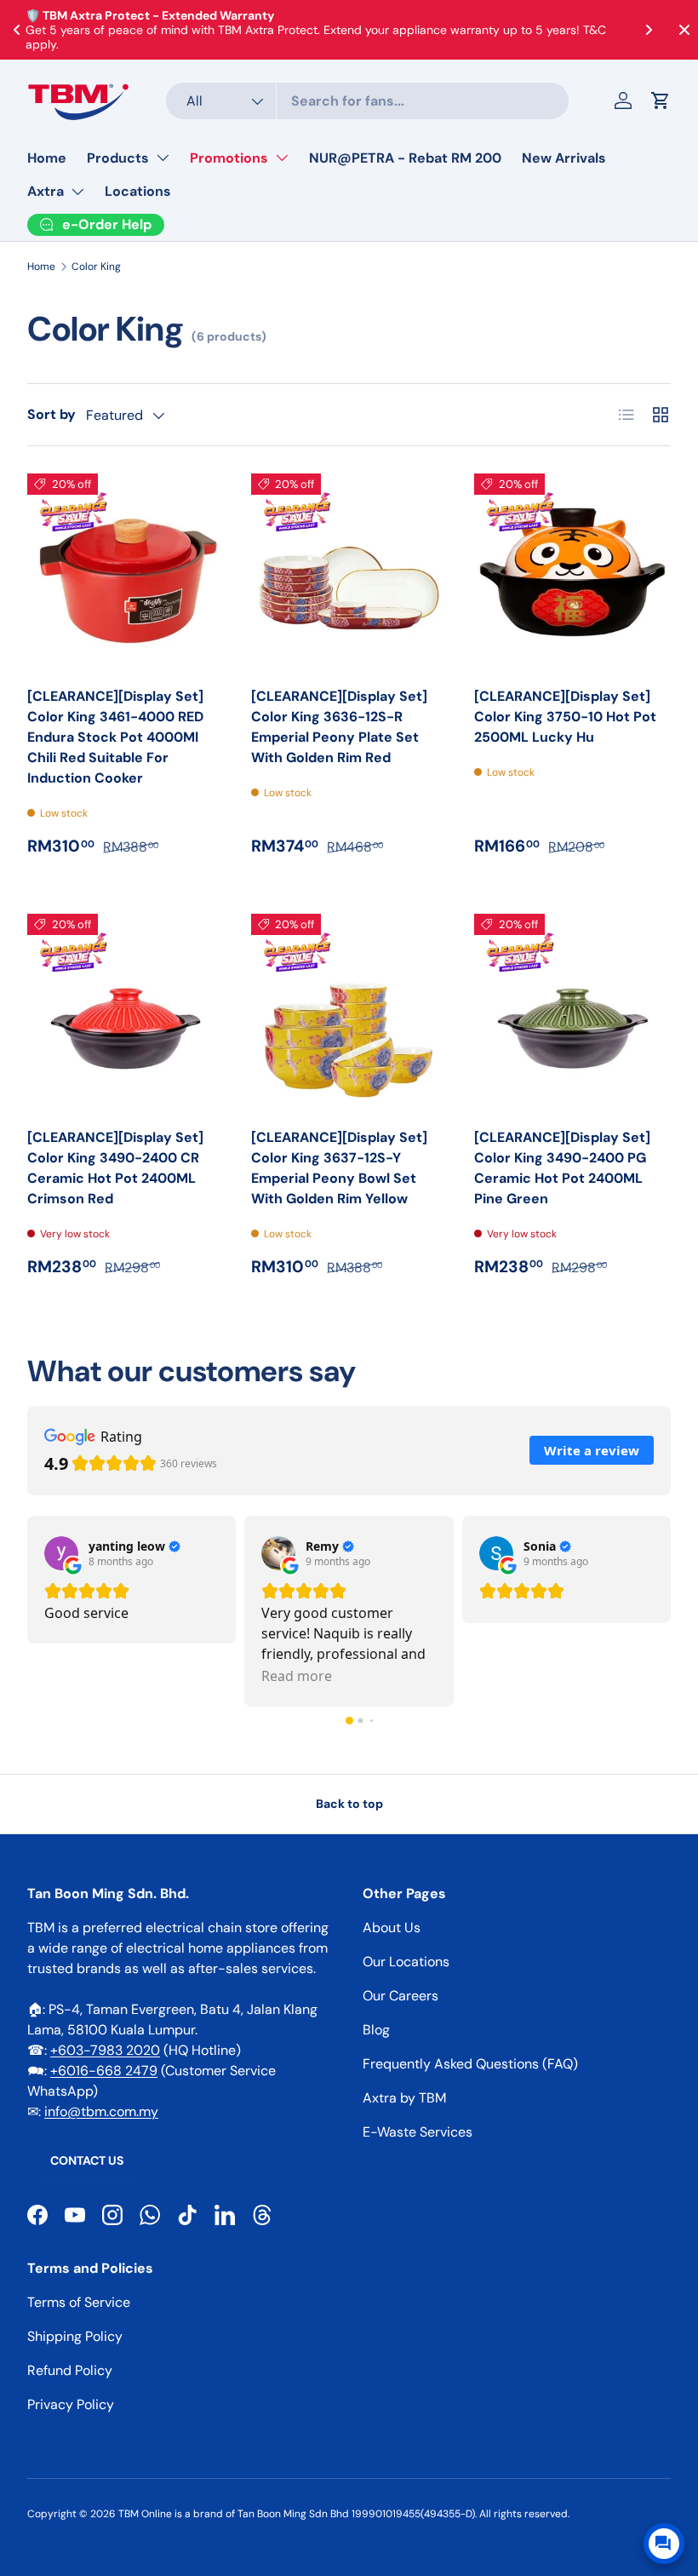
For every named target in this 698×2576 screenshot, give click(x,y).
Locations (138, 191)
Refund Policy (70, 2370)
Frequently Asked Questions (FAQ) (470, 2064)
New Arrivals (564, 158)
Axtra (46, 191)
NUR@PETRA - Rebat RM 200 (405, 158)
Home (47, 158)
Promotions (229, 158)
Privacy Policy (71, 2404)
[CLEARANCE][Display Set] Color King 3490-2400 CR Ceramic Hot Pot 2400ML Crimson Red (115, 1168)
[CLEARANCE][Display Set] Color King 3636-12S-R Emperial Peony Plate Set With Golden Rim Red (339, 727)
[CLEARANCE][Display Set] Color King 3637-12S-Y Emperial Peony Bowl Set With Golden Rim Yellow (339, 1168)
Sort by (51, 414)
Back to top (349, 1804)
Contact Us (87, 2160)
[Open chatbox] (664, 2544)
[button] (661, 100)
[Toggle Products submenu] (163, 158)
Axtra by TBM (404, 2098)
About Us (392, 1928)
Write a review (592, 1450)
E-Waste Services (418, 2132)
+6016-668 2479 (104, 2071)
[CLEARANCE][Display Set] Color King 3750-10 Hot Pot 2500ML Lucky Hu (565, 717)
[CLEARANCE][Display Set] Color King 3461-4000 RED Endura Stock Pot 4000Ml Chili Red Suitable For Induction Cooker (115, 737)
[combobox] (367, 101)
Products (118, 158)
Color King (96, 267)
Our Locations (406, 1962)
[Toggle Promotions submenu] (282, 158)
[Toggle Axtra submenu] (77, 192)
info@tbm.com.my (101, 2111)
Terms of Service (79, 2302)
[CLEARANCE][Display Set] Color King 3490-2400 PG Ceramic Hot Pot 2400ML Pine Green (562, 1168)
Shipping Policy (75, 2336)
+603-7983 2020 (105, 2050)
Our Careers (400, 1996)
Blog (376, 2030)
